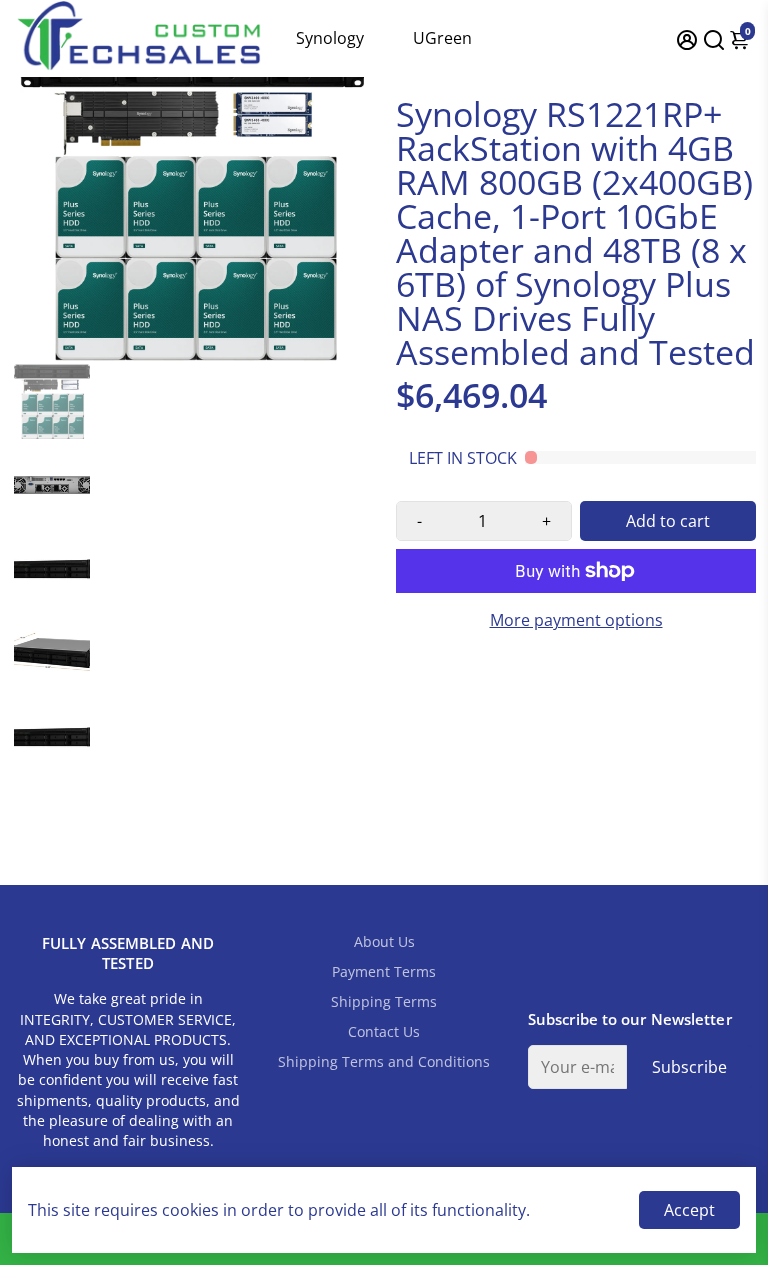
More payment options (576, 620)
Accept (689, 1210)
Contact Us (384, 1032)
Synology (330, 38)
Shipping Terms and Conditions (384, 1062)
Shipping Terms (384, 1002)
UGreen (442, 38)
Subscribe (689, 1067)
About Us (384, 942)
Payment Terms (384, 972)
